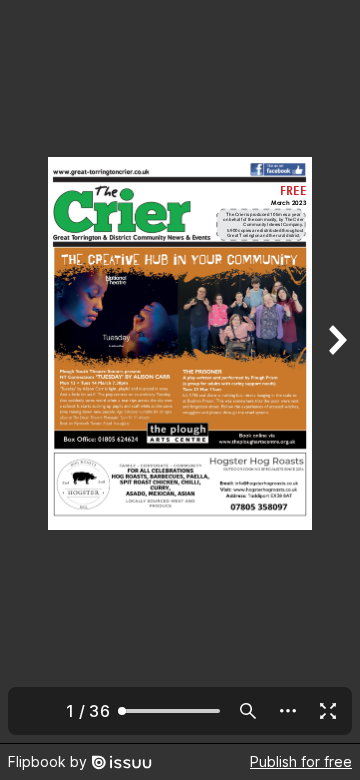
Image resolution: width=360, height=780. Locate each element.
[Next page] (336, 371)
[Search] (248, 711)
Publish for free (301, 761)
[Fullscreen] (328, 711)
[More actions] (288, 711)
